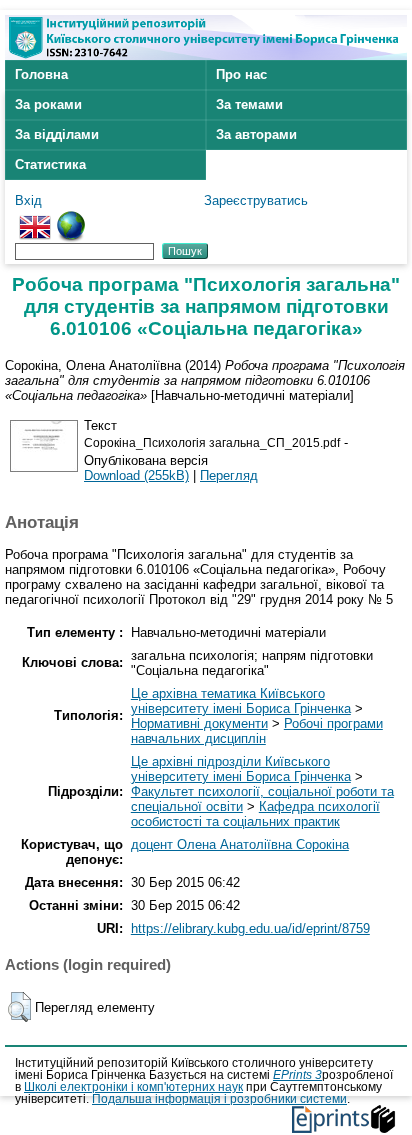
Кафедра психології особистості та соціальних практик (255, 814)
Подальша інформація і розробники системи (219, 1099)
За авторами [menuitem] (256, 134)
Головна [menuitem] (41, 74)
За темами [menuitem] (249, 104)
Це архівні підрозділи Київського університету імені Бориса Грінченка (241, 769)
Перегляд (229, 475)
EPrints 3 (297, 1075)
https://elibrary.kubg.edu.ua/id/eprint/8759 (250, 928)
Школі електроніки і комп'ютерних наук (133, 1087)
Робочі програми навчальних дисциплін (257, 731)
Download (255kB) (136, 475)
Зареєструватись (256, 200)
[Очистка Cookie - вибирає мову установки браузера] (71, 218)
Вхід (28, 200)
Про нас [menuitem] (241, 74)
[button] (19, 1007)
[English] (35, 218)
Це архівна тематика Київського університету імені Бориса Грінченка (241, 701)
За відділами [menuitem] (57, 134)
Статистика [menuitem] (50, 164)
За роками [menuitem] (48, 104)
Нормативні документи (199, 723)
